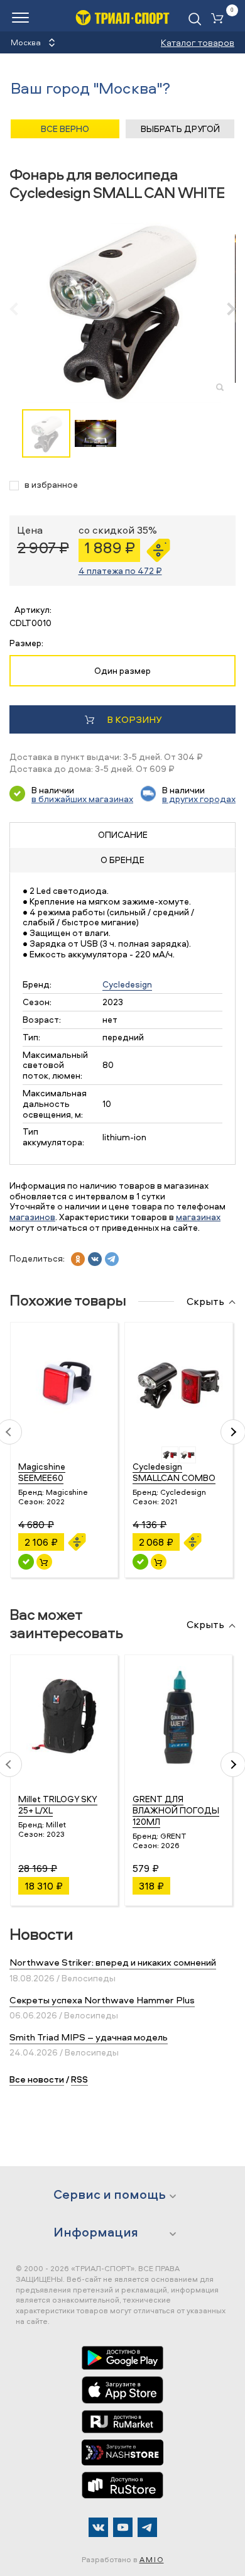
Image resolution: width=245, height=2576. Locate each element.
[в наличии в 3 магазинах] (26, 1562)
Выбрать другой (180, 129)
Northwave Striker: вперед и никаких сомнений (113, 1962)
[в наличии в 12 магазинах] (140, 1562)
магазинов (32, 1217)
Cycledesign (127, 984)
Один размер (122, 670)
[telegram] (112, 1259)
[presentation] (20, 309)
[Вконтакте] (98, 2527)
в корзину (134, 719)
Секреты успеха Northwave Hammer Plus (102, 2000)
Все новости (37, 2079)
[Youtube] (123, 2527)
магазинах (198, 1217)
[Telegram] (147, 2527)
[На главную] (122, 17)
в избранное (51, 485)
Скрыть (205, 1302)
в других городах (199, 799)
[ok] (78, 1259)
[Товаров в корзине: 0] (220, 19)
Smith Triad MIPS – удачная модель (89, 2037)
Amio (152, 2559)
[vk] (95, 1259)
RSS (79, 2079)
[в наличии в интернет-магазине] (44, 1562)
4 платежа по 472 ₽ (120, 570)
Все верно (65, 129)
